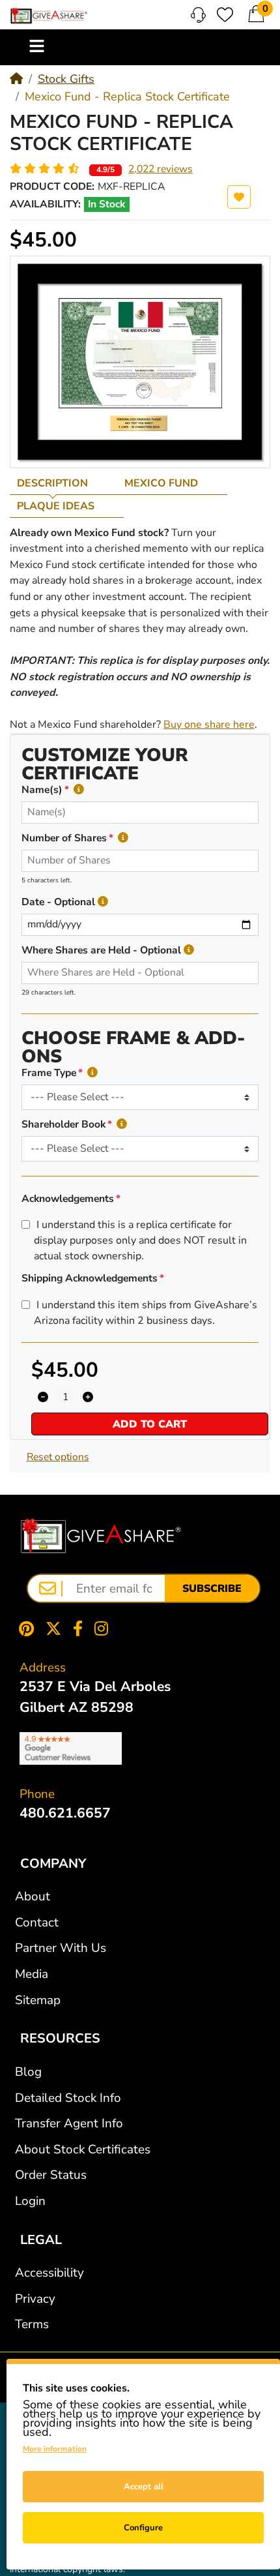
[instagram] (104, 1629)
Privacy (35, 2299)
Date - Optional (58, 902)
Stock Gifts (66, 79)
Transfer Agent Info (69, 2123)
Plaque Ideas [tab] (56, 506)
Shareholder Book (63, 1124)
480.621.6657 (65, 1813)
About (33, 1896)
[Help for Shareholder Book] (122, 1125)
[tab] (63, 483)
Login (30, 2201)
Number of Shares (64, 838)
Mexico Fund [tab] (161, 483)
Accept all (144, 2487)
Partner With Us (61, 1948)
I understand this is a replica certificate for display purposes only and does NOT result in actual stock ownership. (140, 1240)
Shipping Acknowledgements (90, 1278)
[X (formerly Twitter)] (53, 1629)
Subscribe (212, 1589)
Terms (32, 2324)
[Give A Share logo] (49, 16)
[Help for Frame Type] (92, 1073)
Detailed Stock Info (68, 2098)
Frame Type (49, 1073)
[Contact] (198, 15)
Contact (37, 1923)
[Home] (16, 79)
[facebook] (78, 1629)
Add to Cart (150, 1424)
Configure (143, 2528)
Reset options (58, 1457)
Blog (28, 2072)
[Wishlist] (225, 15)
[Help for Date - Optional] (103, 902)
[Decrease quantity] (43, 1398)
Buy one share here (209, 725)
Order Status (51, 2175)
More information (55, 2449)
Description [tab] (52, 483)
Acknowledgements (68, 1199)
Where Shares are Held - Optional (101, 950)
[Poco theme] (101, 1536)
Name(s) (42, 790)
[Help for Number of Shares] (123, 838)
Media (32, 1974)
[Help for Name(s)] (79, 790)
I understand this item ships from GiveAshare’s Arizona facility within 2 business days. (146, 1313)
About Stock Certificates (83, 2149)
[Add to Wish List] (239, 197)
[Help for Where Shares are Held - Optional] (189, 951)
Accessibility (49, 2273)
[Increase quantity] (88, 1398)
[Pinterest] (23, 1629)
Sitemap (38, 2000)
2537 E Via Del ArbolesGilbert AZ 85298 (95, 1697)
